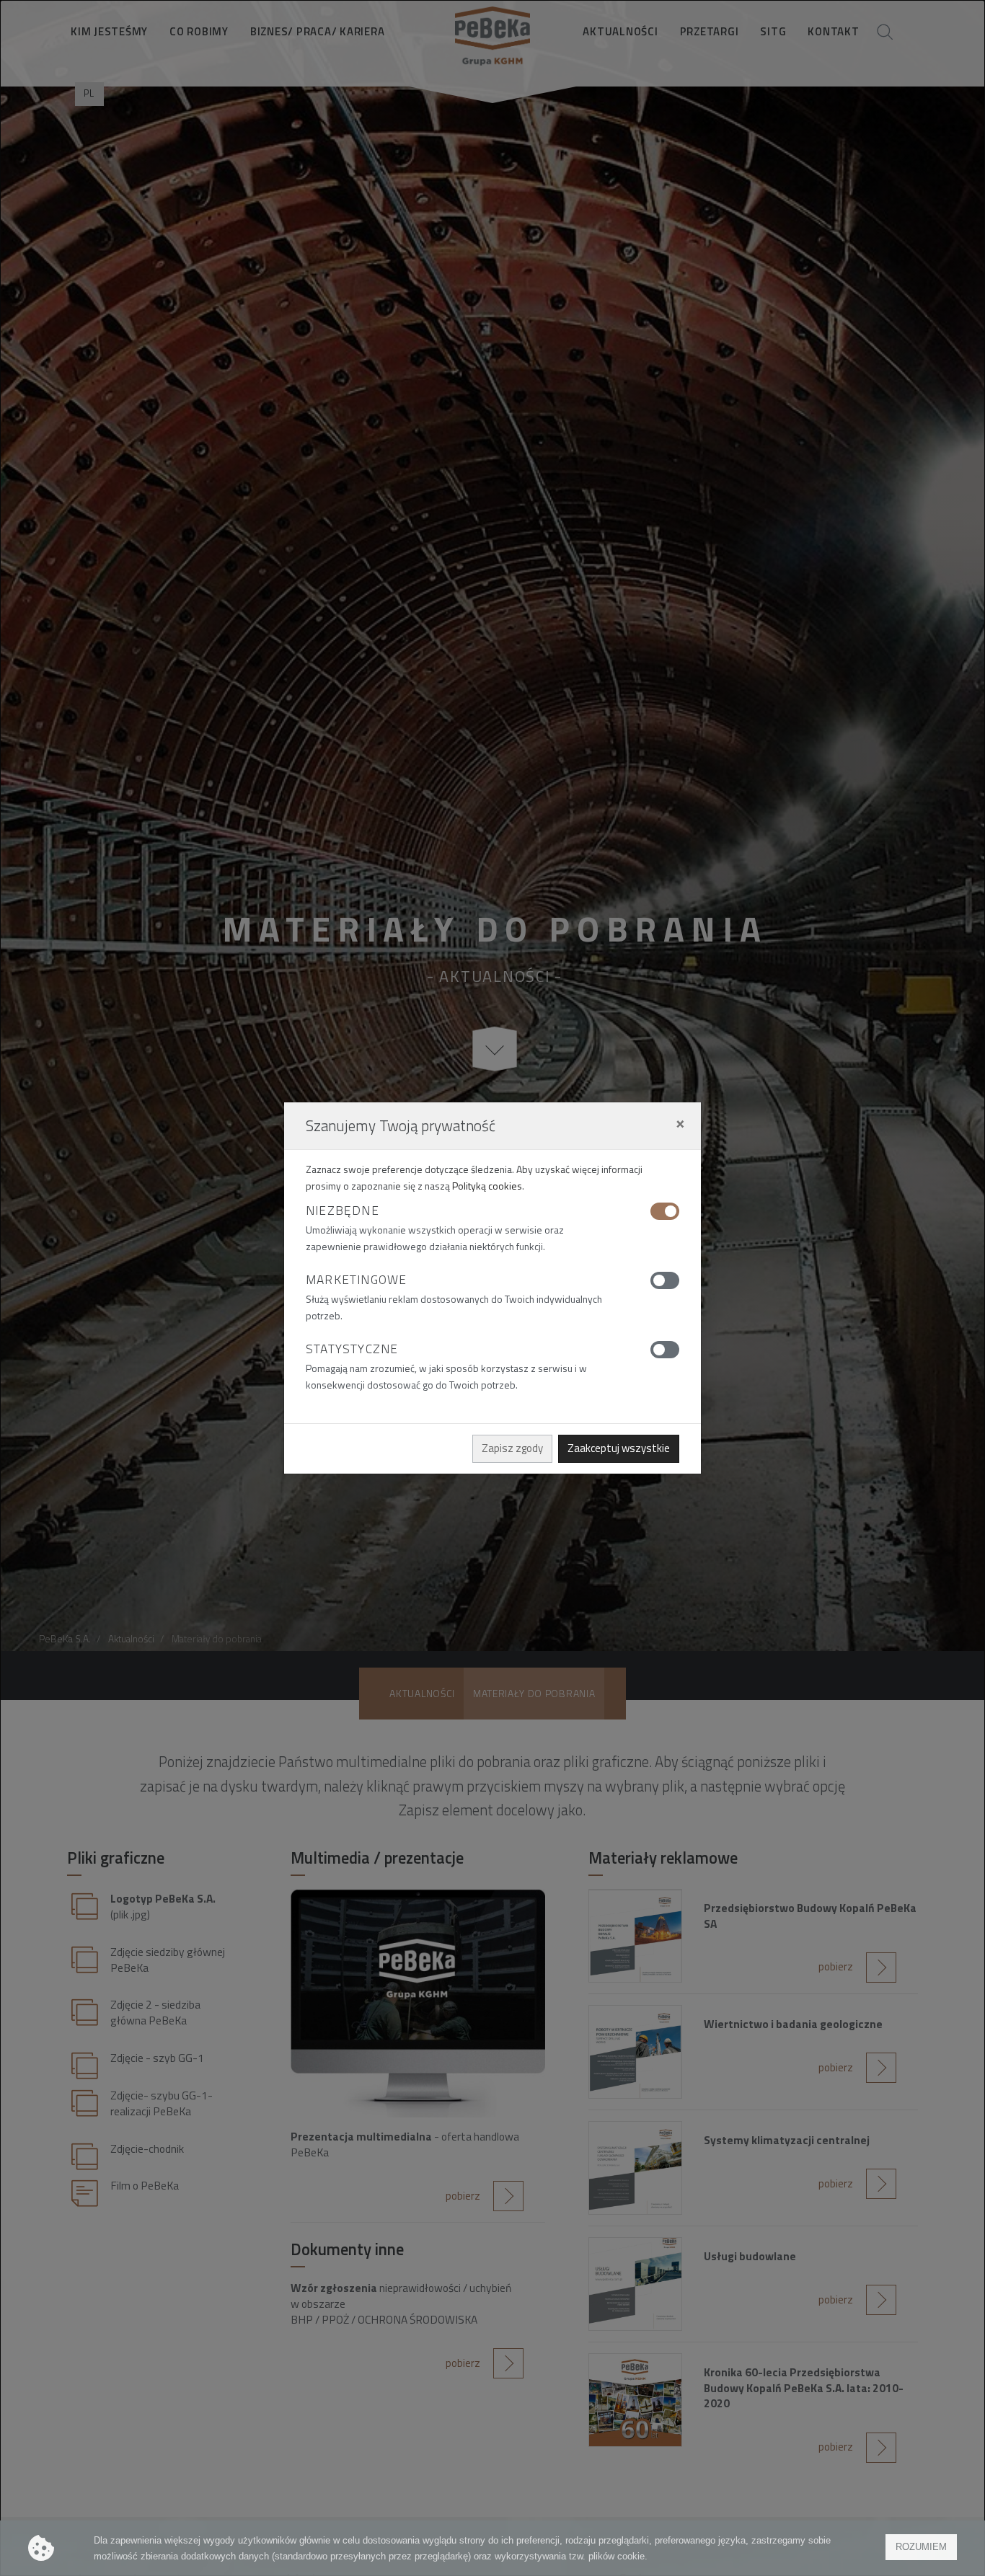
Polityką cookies (487, 1186)
